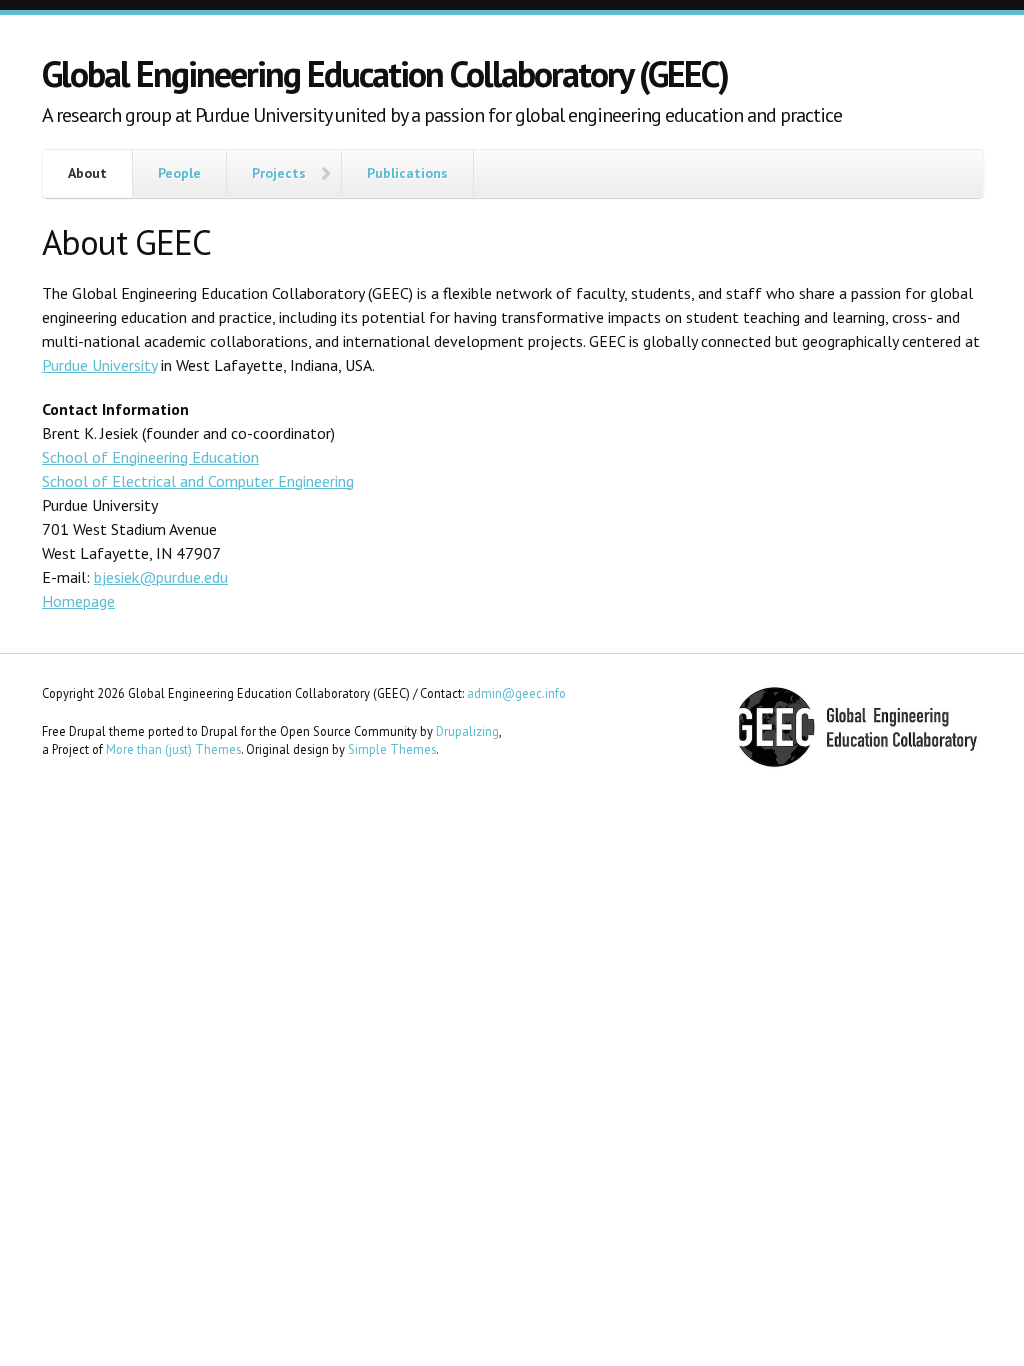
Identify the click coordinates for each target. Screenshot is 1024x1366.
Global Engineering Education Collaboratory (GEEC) (385, 73)
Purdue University (99, 365)
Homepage (78, 601)
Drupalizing (467, 731)
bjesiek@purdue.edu (161, 577)
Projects (279, 173)
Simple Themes (392, 749)
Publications (407, 173)
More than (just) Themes (173, 749)
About (87, 173)
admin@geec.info (516, 693)
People (179, 173)
